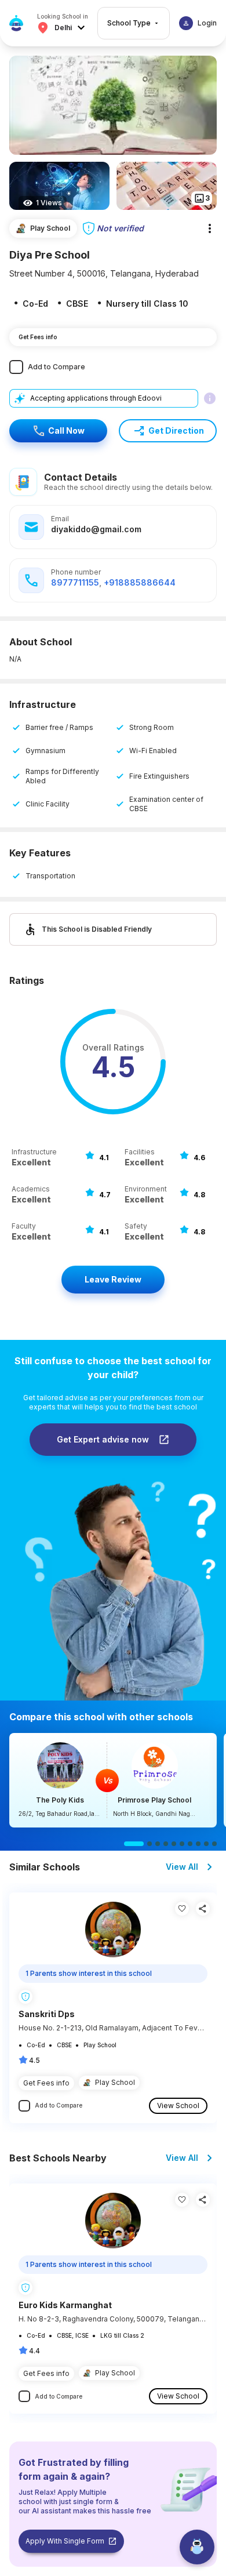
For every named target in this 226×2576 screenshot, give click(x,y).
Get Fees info (38, 337)
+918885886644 (140, 582)
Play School (115, 2082)
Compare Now (113, 1780)
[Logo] (16, 23)
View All (182, 1867)
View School (178, 2106)
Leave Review (113, 1279)
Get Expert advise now (103, 1439)
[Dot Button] (134, 1844)
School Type (129, 23)
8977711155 (75, 582)
